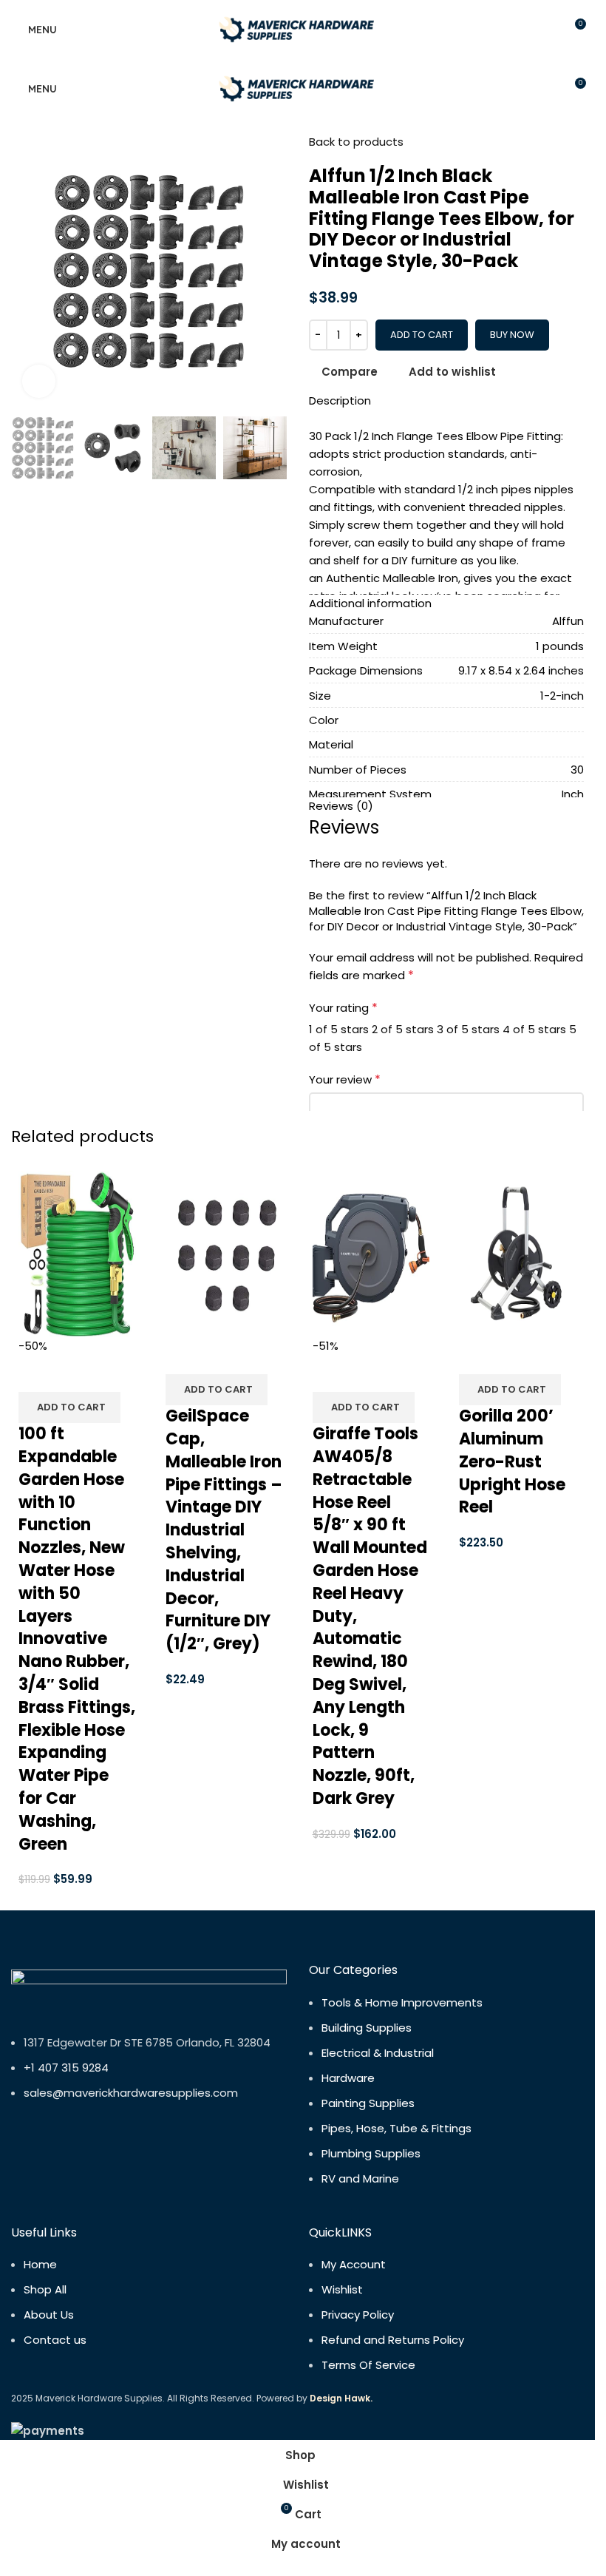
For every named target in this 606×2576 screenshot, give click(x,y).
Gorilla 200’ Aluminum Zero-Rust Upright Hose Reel (512, 1461)
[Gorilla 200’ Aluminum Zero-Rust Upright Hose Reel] (518, 1253)
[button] (69, 1407)
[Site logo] (298, 28)
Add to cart (422, 335)
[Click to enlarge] (39, 381)
